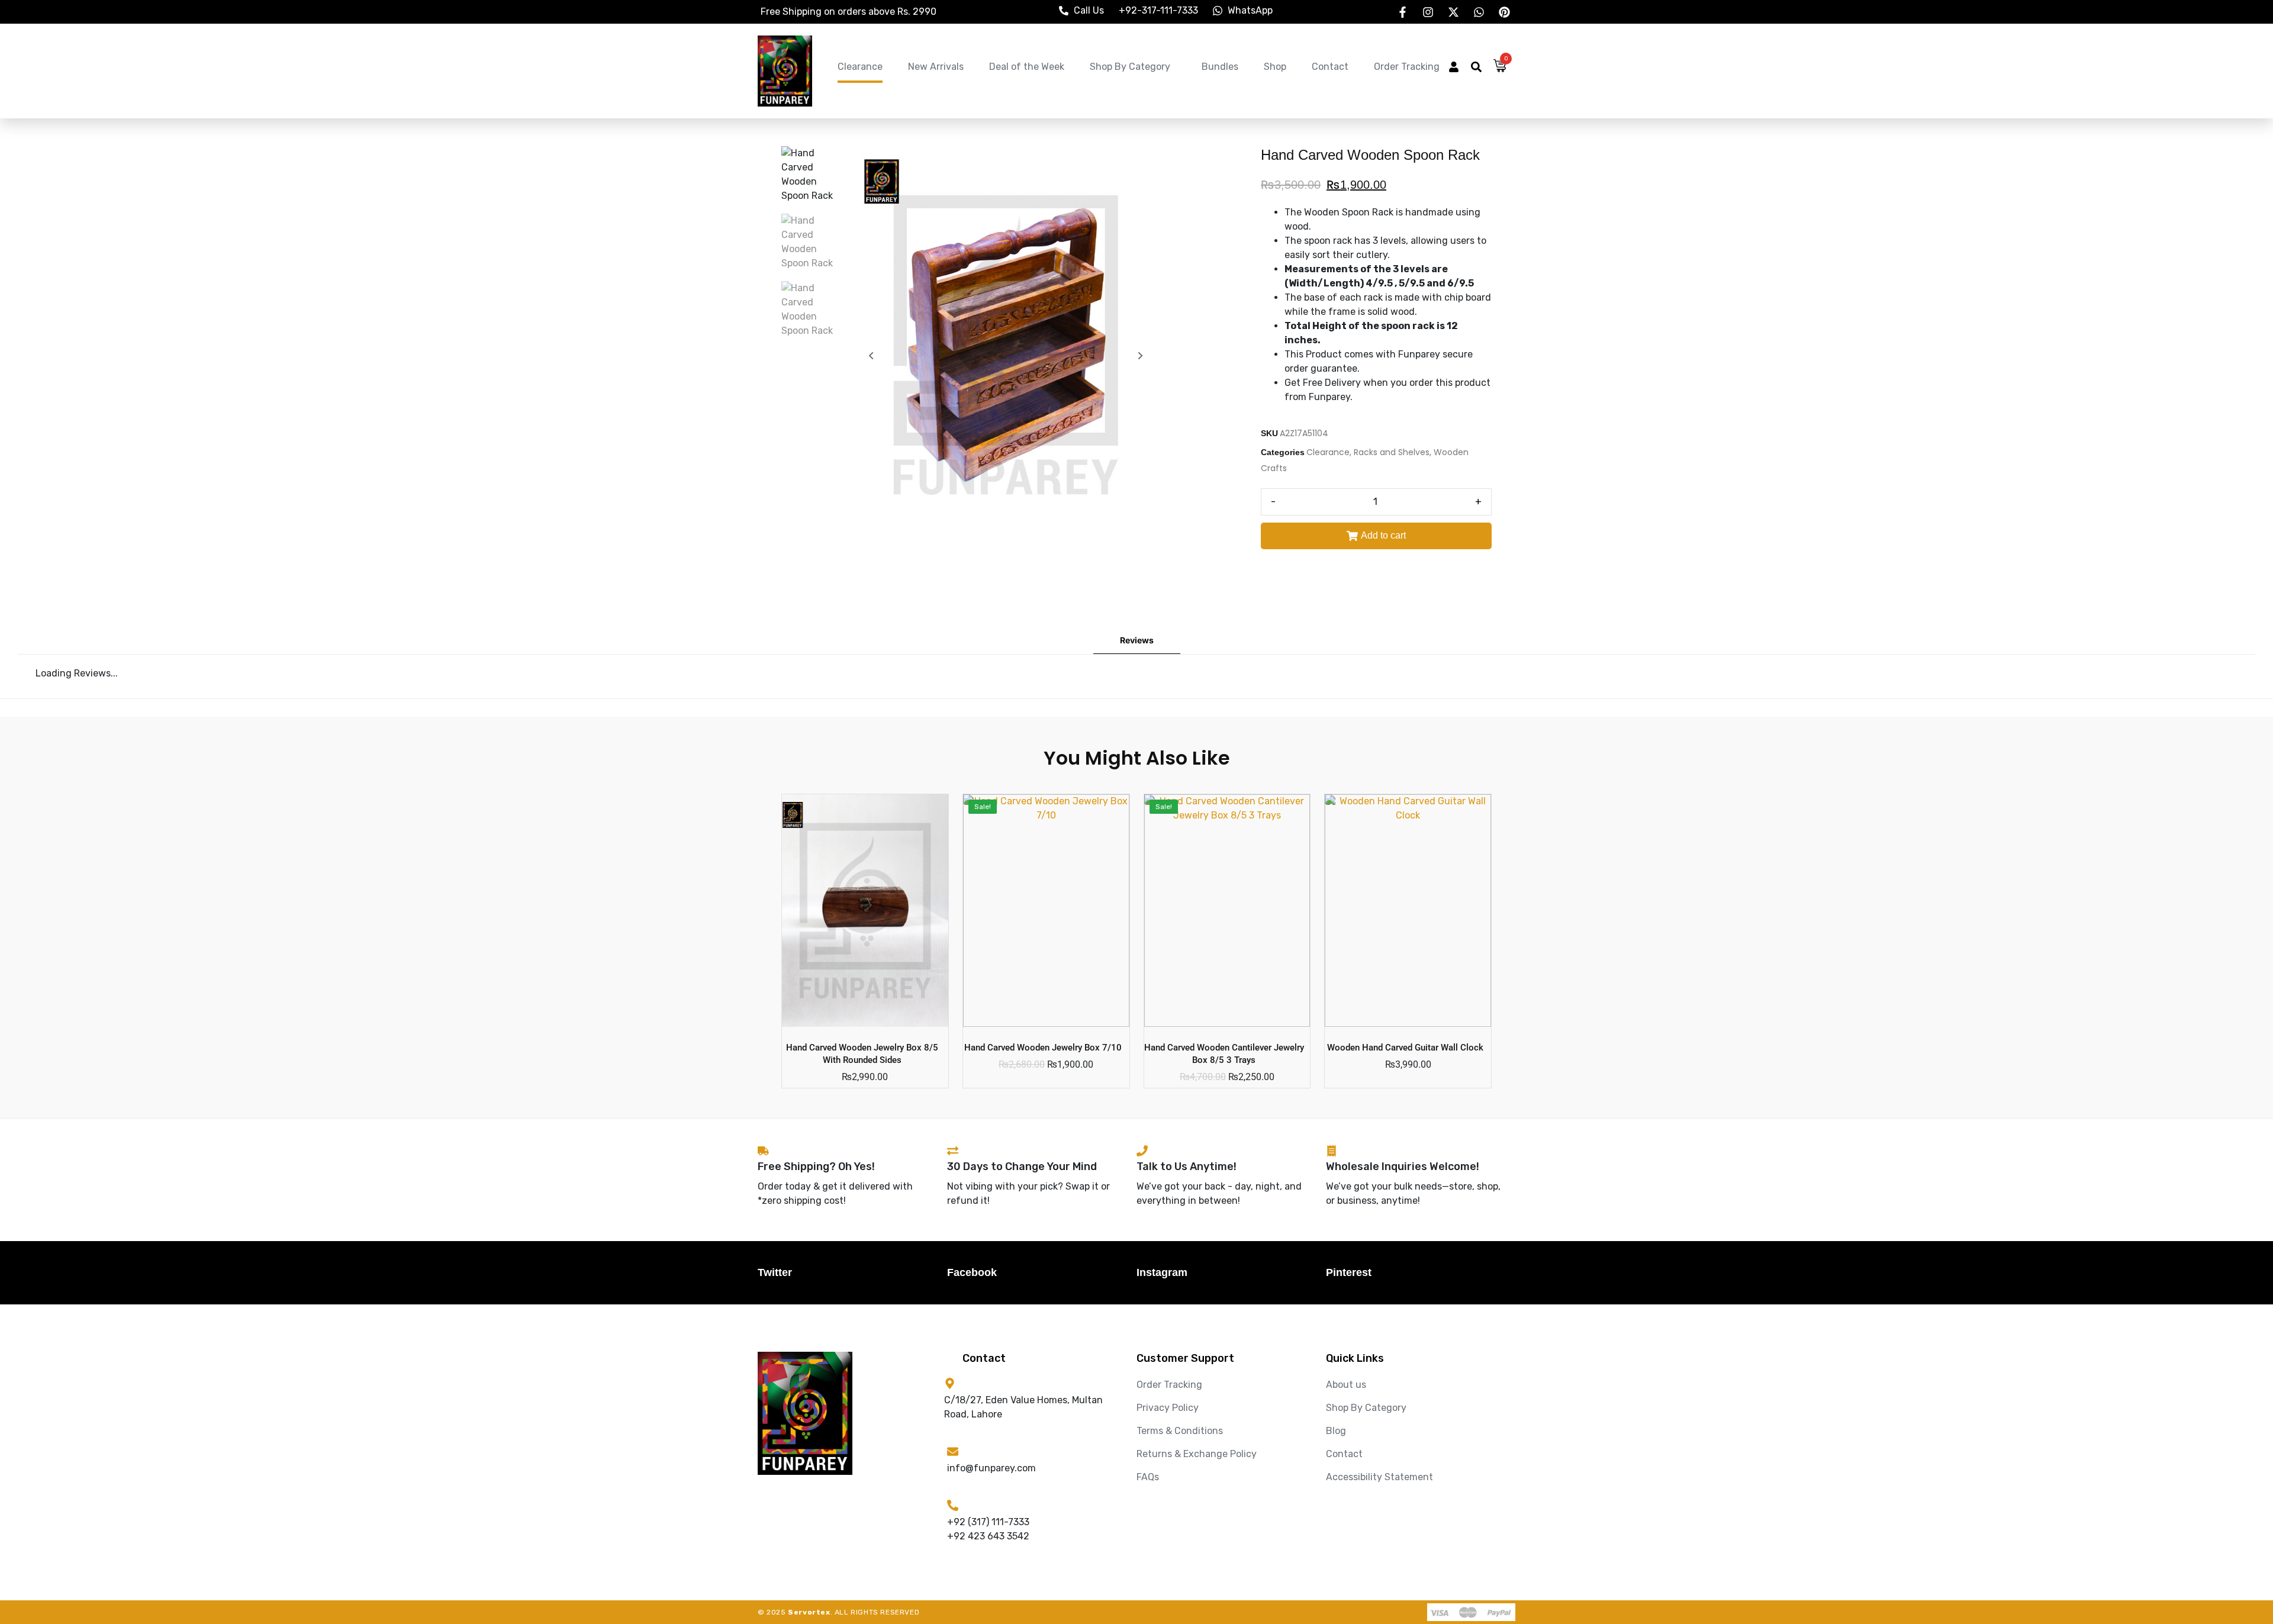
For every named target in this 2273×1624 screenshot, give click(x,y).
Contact (1330, 67)
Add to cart (1383, 535)
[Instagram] (1428, 12)
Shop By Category (1130, 67)
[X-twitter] (1453, 12)
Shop (1275, 67)
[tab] (1137, 641)
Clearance (860, 67)
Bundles (1220, 67)
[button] (1454, 68)
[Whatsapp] (1479, 12)
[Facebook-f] (1402, 12)
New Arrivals (936, 67)
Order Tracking (1407, 67)
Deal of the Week (1027, 67)
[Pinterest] (1504, 12)
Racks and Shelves (1392, 452)
